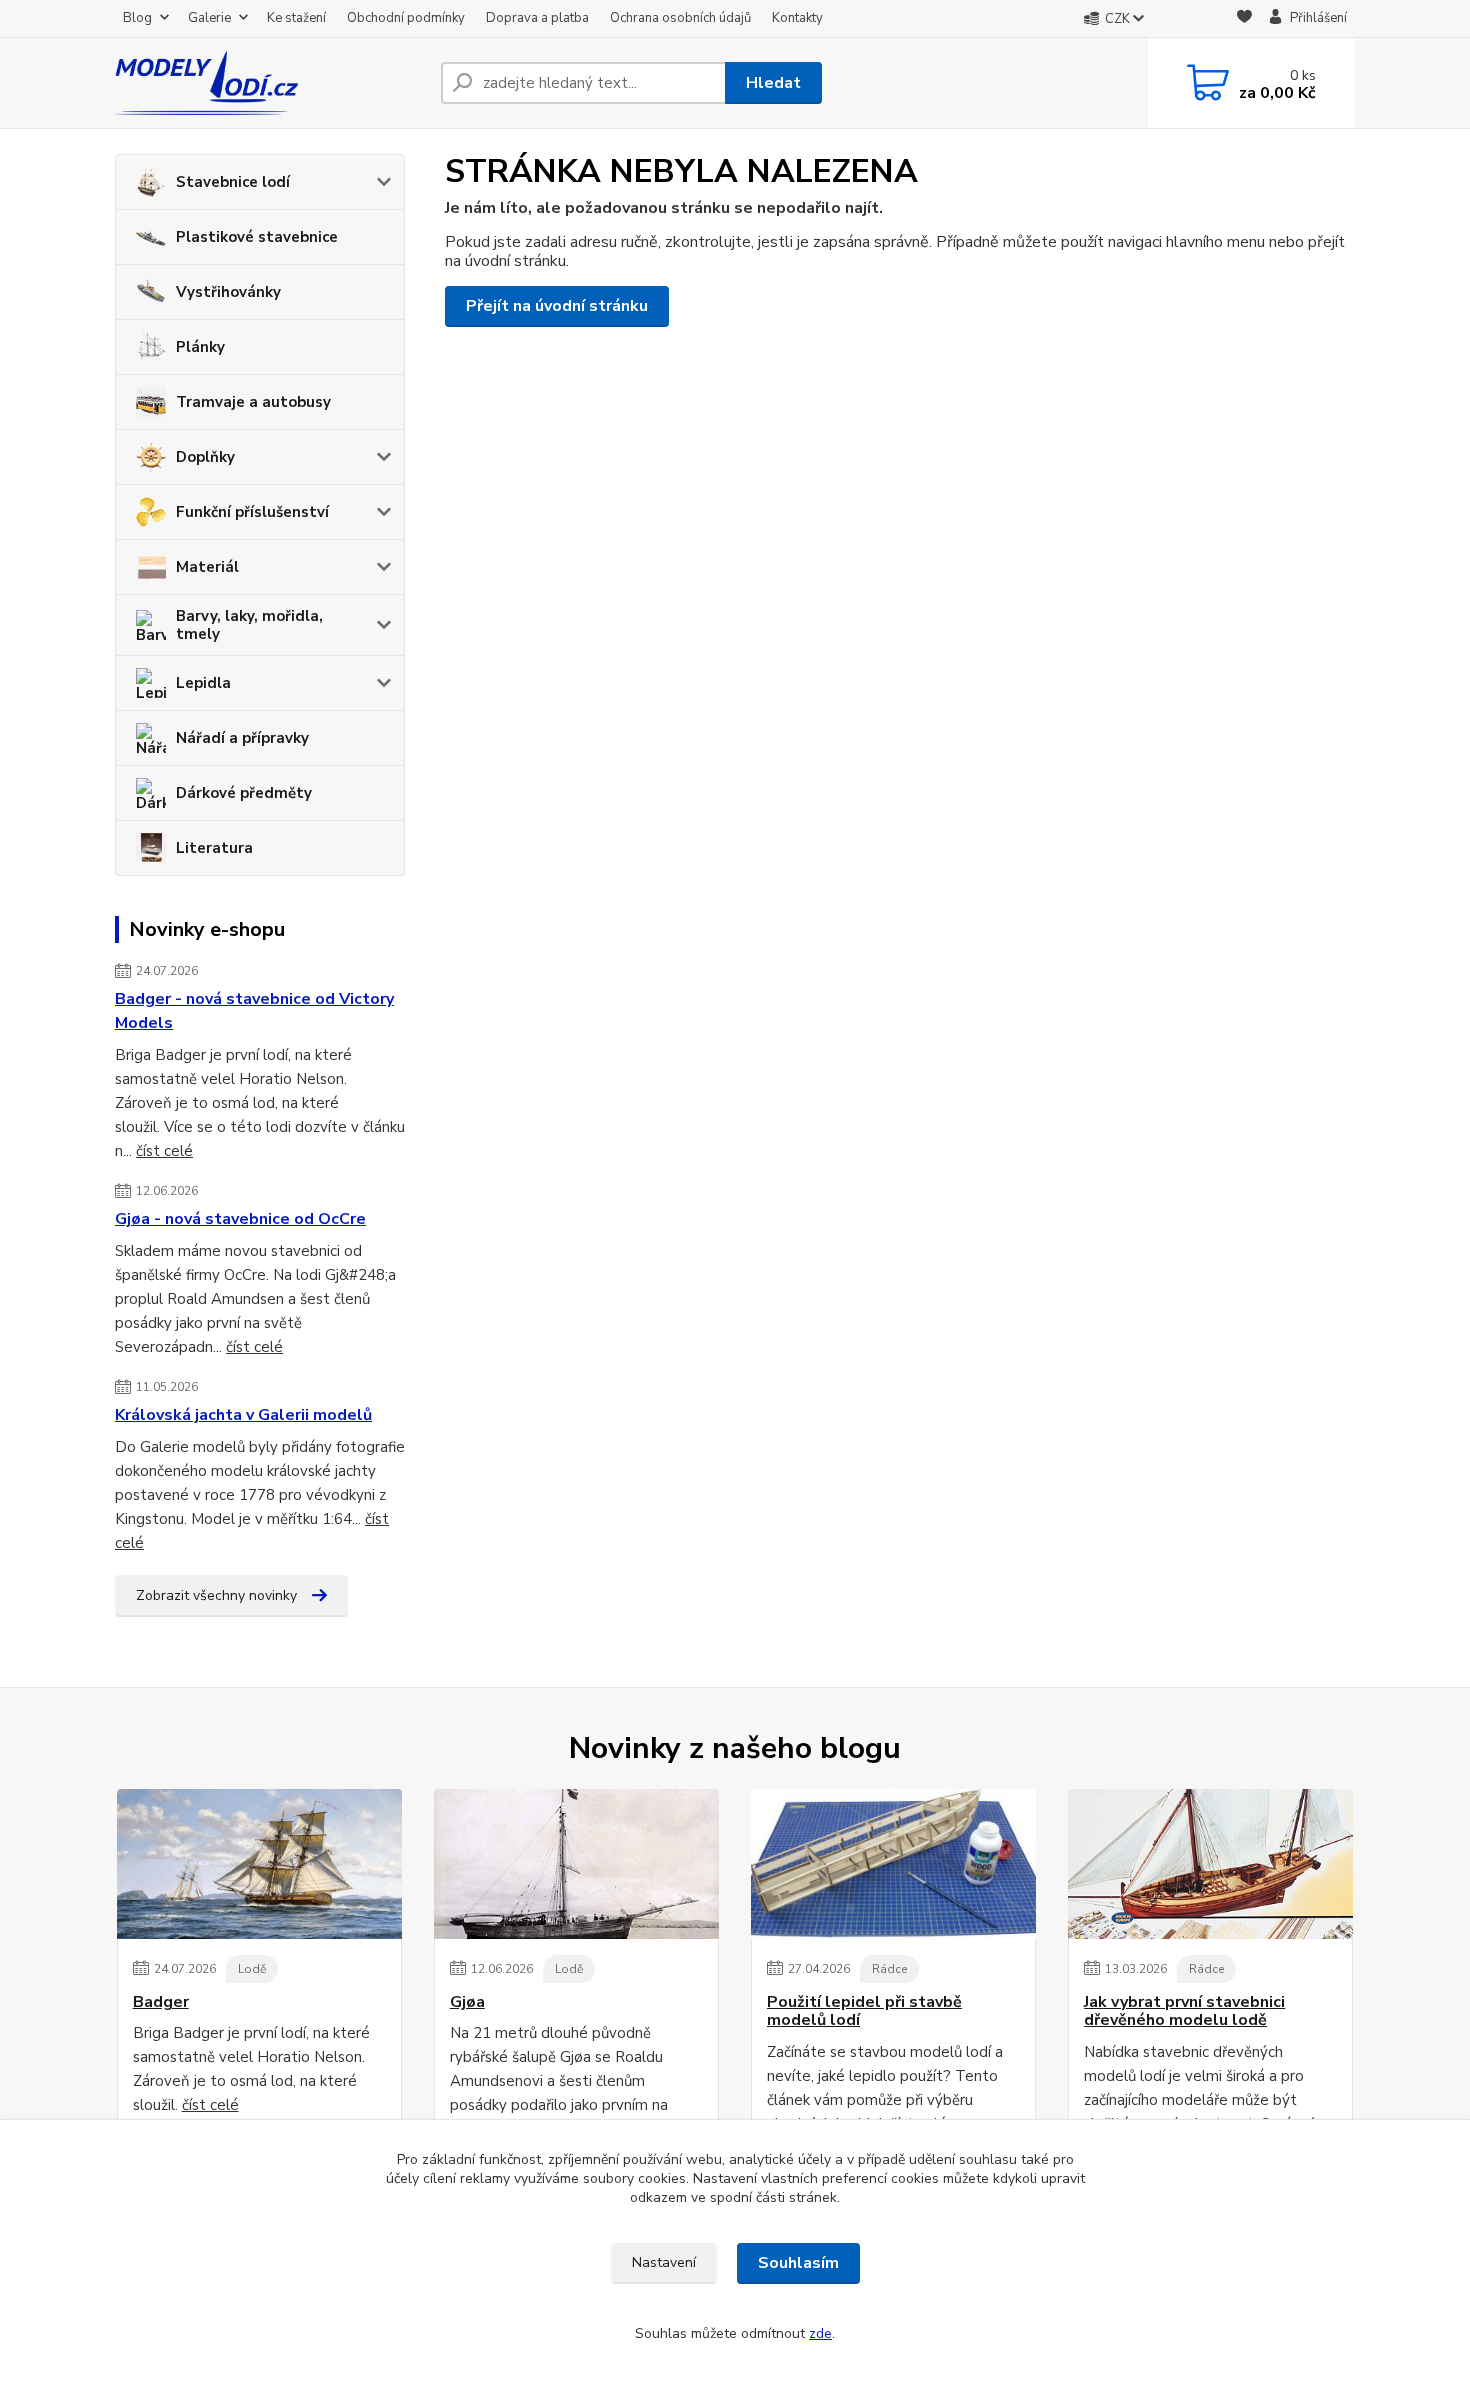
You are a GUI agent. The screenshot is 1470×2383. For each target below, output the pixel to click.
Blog (137, 18)
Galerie (209, 18)
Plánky (200, 347)
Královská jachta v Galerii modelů (243, 1415)
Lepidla (203, 683)
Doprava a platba (537, 18)
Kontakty (797, 18)
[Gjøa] (576, 1864)
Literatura (214, 848)
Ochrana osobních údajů (680, 18)
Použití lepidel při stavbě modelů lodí (864, 2011)
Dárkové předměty (244, 793)
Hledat (773, 83)
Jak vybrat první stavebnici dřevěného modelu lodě (1184, 2011)
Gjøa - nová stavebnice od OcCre (240, 1219)
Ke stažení (296, 18)
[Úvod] (270, 83)
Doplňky (205, 457)
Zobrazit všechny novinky (216, 1595)
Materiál (207, 567)
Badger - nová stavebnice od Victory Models (254, 1011)
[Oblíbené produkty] (1244, 19)
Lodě (252, 1969)
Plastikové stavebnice (257, 237)
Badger (161, 2002)
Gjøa (467, 2002)
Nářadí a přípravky (242, 738)
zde (820, 2333)
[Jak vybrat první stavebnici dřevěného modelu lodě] (1210, 1864)
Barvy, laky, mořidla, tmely (249, 625)
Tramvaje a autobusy (253, 402)
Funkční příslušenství (252, 512)
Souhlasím (798, 2263)
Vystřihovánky (228, 292)
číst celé (164, 1151)
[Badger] (259, 1864)
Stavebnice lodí (233, 182)
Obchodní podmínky (406, 18)
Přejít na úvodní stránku (557, 306)
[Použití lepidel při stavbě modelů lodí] (893, 1864)
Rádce (889, 1969)
